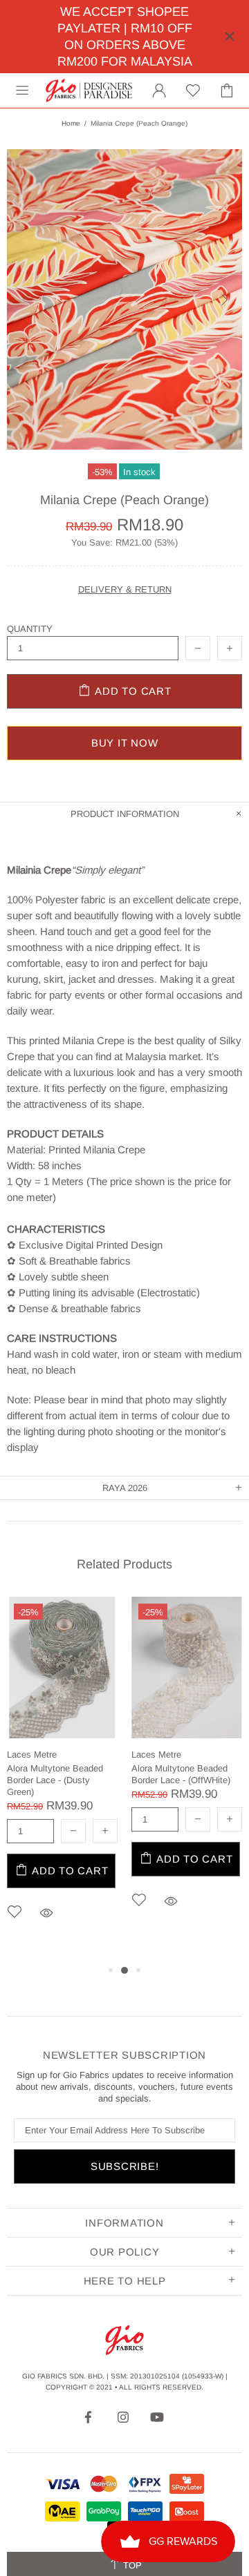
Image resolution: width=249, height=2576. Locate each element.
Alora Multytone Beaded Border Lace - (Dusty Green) (55, 1780)
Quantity (30, 629)
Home (71, 123)
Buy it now (125, 743)
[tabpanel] (62, 1779)
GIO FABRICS (89, 90)
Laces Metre (32, 1755)
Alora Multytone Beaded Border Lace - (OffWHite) (181, 1774)
